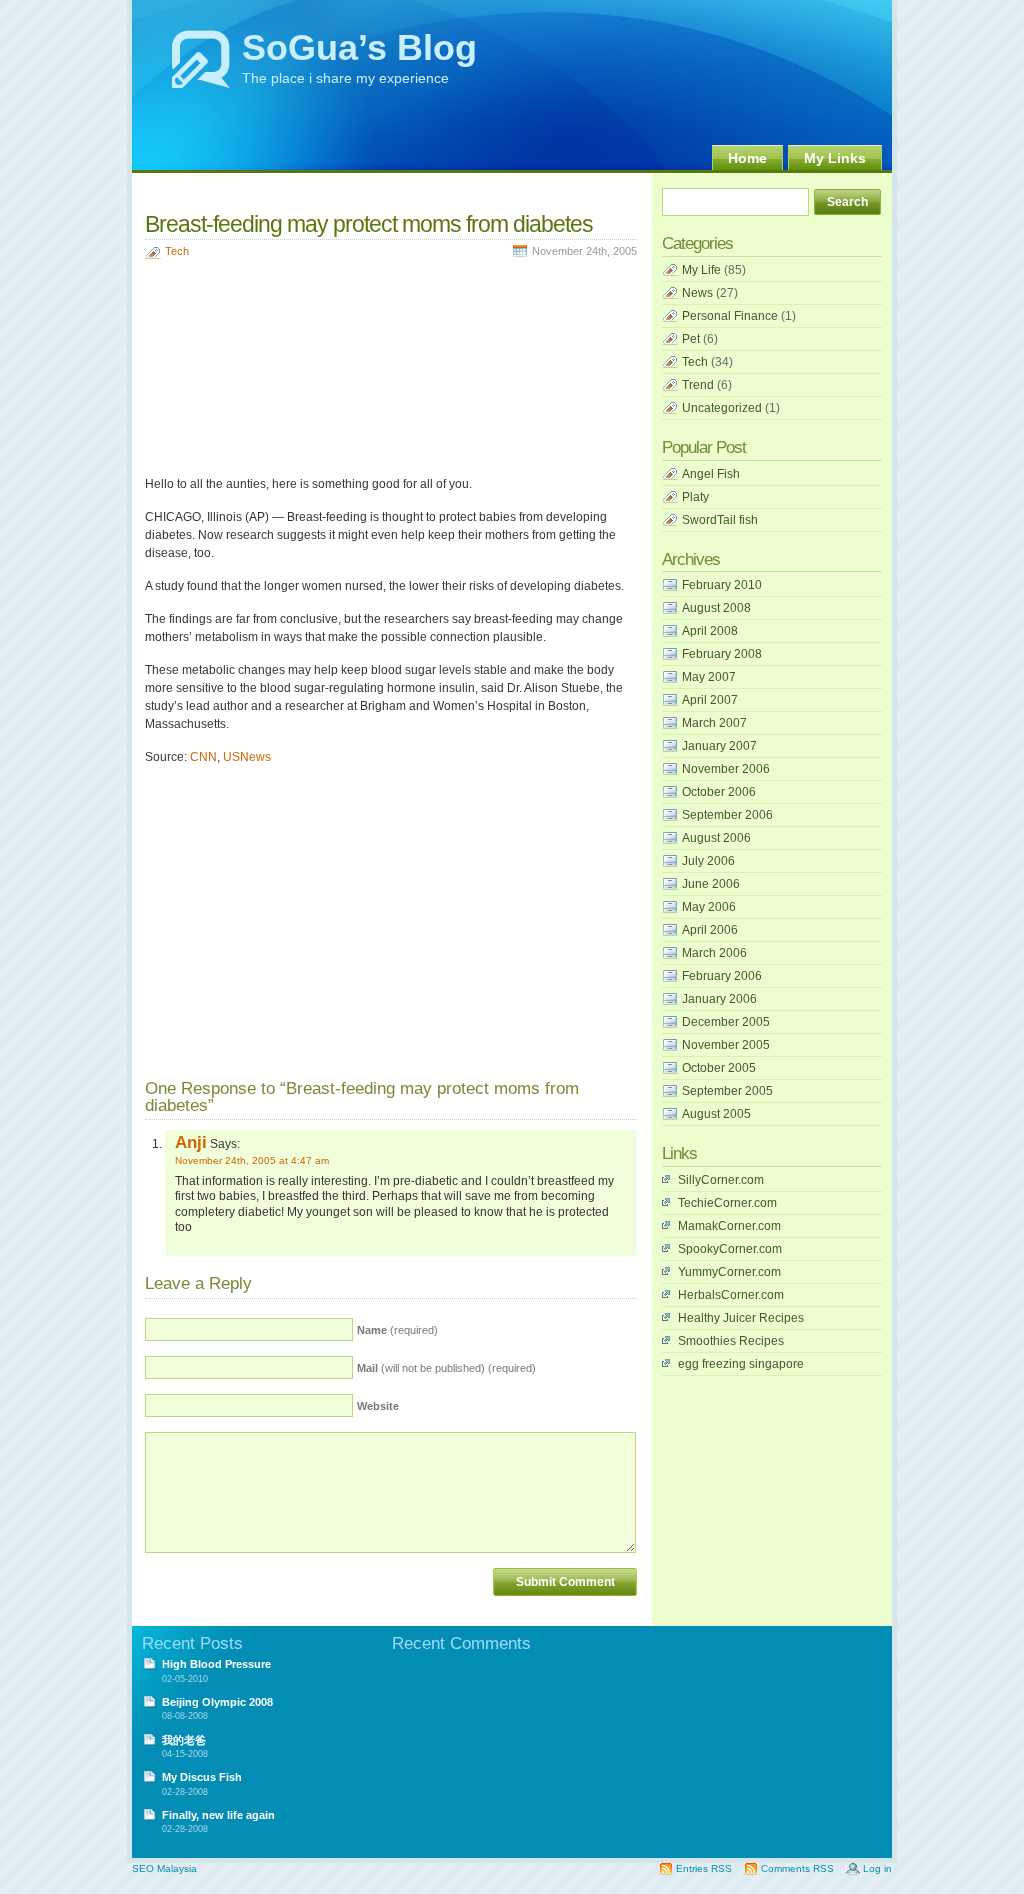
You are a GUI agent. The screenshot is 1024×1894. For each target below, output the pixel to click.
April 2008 (710, 631)
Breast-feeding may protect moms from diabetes (369, 224)
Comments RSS (797, 1868)
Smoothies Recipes (731, 1341)
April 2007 (710, 700)
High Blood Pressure (216, 1664)
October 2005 (719, 1068)
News (697, 293)
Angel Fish (711, 474)
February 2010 (722, 585)
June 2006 (711, 884)
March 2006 (714, 953)
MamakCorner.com (729, 1226)
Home (747, 158)
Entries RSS (704, 1868)
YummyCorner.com (729, 1272)
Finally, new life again (218, 1815)
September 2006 (727, 815)
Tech (177, 251)
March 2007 (714, 723)
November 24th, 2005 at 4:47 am (252, 1160)
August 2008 (716, 608)
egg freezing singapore (741, 1364)
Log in (877, 1868)
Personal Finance (730, 316)
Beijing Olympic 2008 (217, 1702)
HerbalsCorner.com (731, 1295)
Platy (695, 497)
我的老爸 (184, 1740)
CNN (203, 757)
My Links (835, 158)
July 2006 (708, 861)
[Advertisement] (379, 190)
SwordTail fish (720, 520)
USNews (247, 757)
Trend (698, 385)
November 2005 (726, 1045)
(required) (397, 1330)
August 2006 (716, 838)
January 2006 (719, 999)
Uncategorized (722, 408)
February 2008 (722, 654)
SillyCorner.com (721, 1180)
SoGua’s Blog (359, 47)
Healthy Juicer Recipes (741, 1318)
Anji (191, 1142)
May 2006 (709, 907)
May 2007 (709, 677)
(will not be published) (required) (446, 1368)
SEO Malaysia (164, 1868)
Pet (691, 339)
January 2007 (719, 746)
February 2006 (722, 976)
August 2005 (716, 1114)
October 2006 (719, 792)
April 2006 (710, 930)
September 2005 (727, 1091)
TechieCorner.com (727, 1203)
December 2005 (726, 1022)
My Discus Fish (202, 1777)
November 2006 (726, 769)
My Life (701, 270)
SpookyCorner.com (730, 1249)
